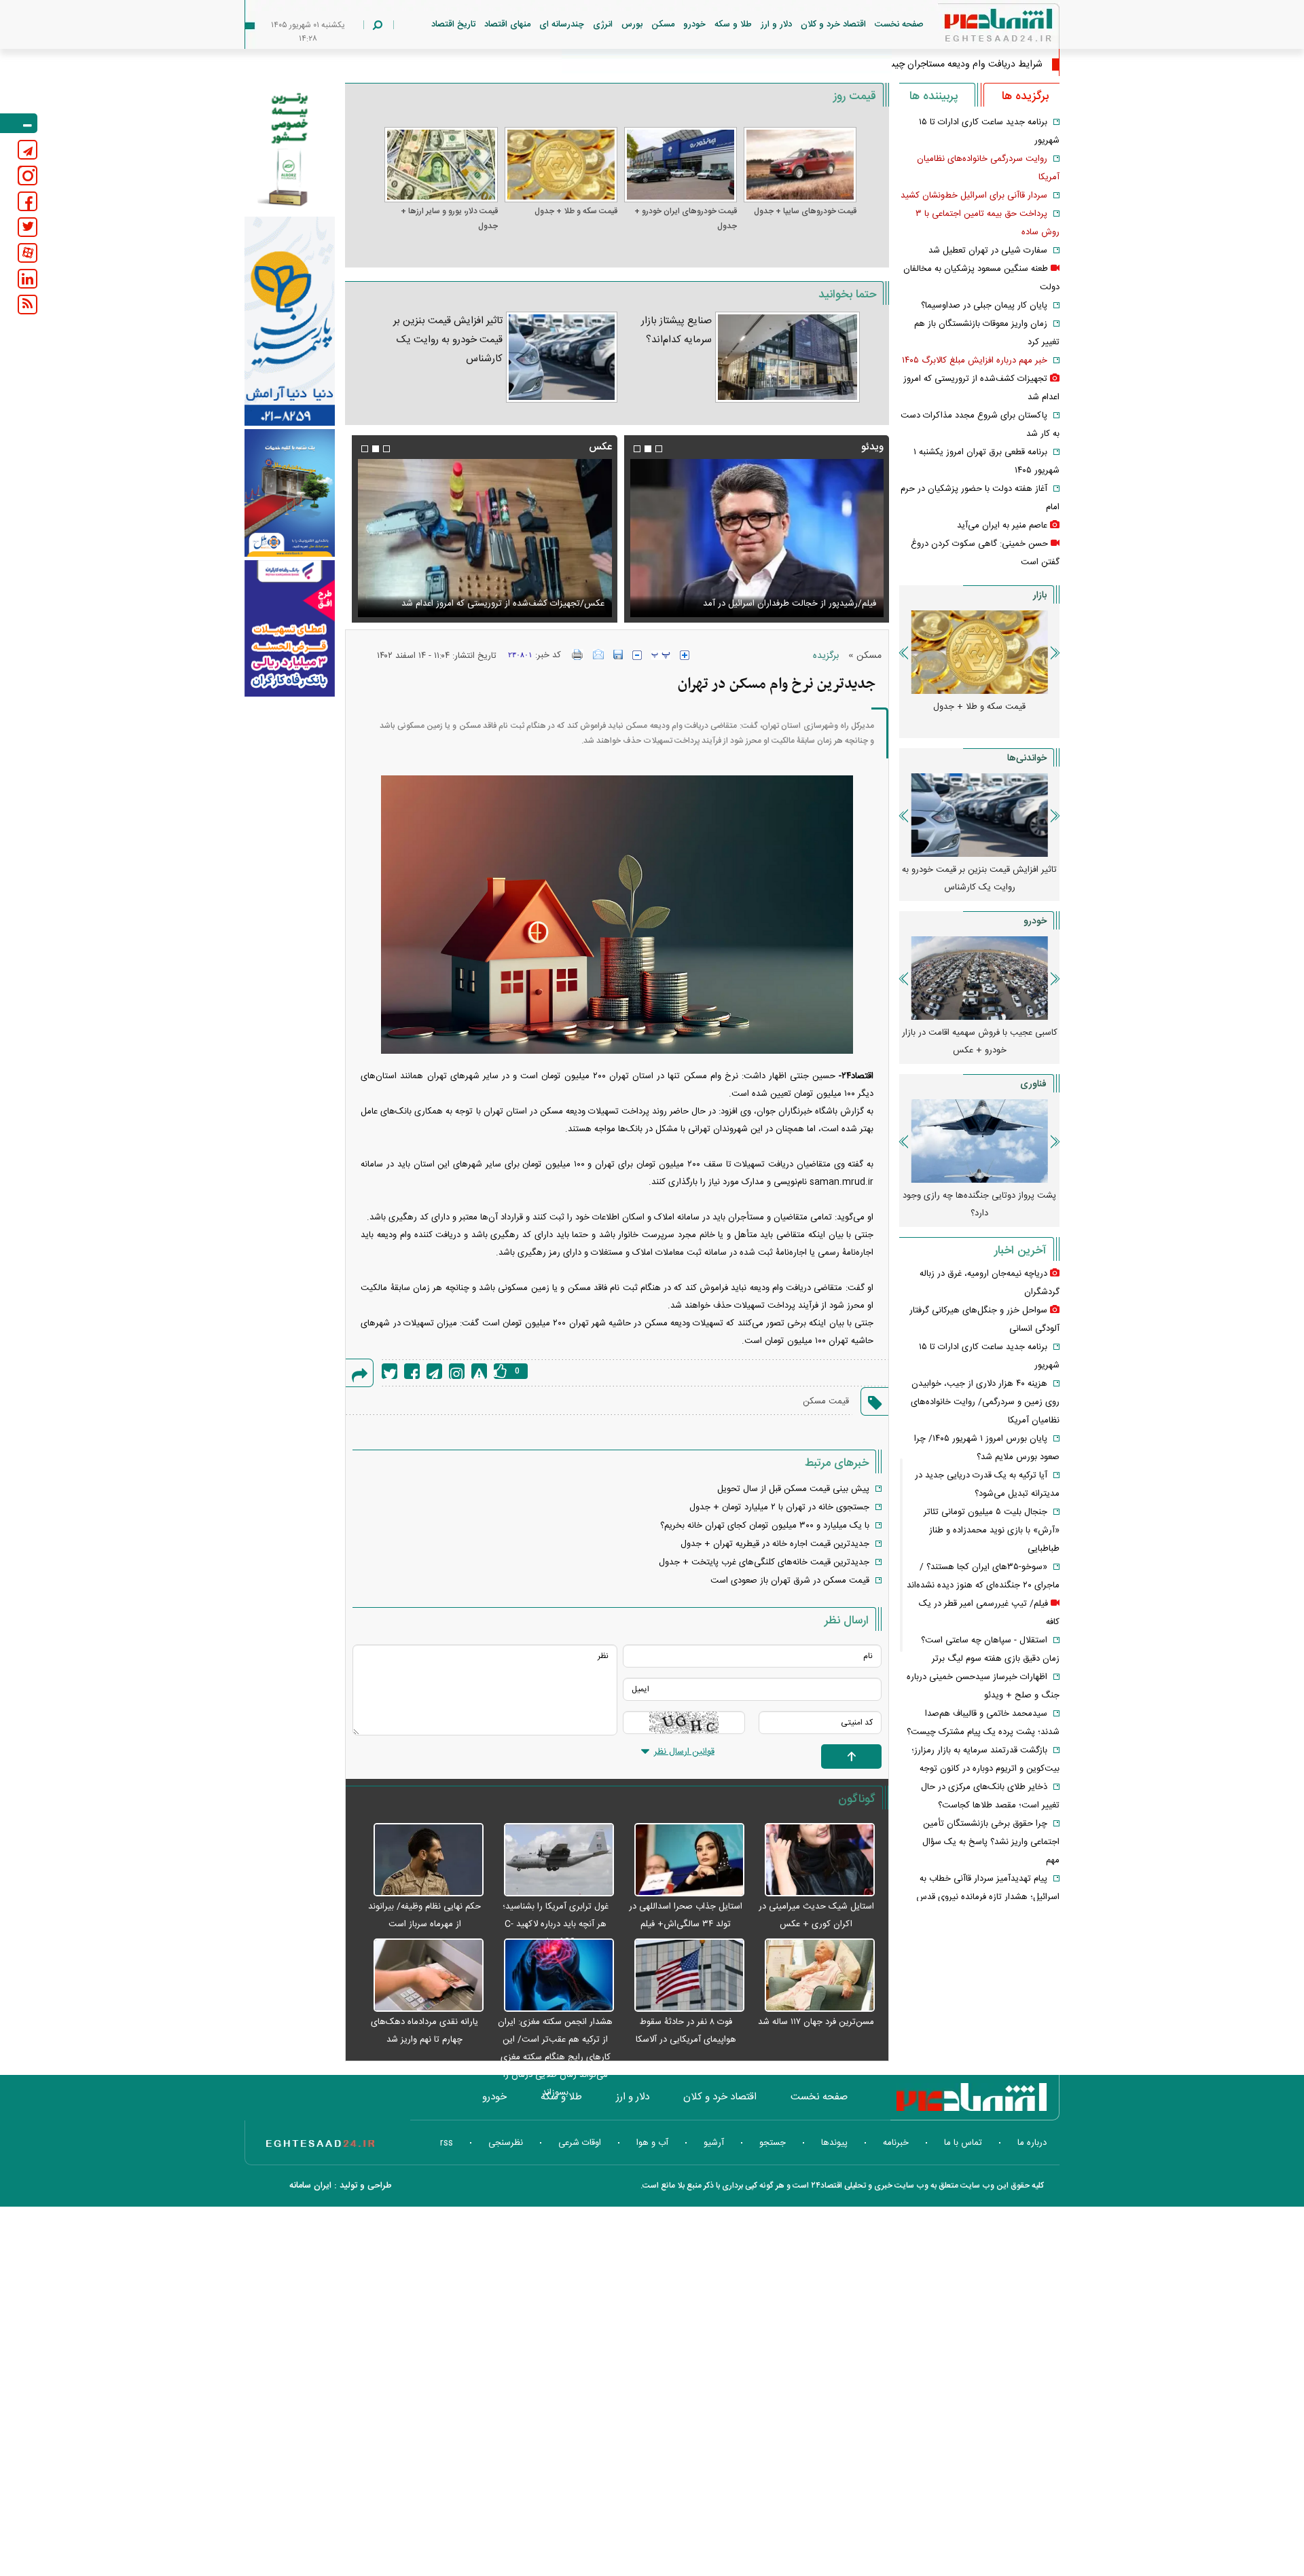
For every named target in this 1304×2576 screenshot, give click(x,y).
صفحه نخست (899, 24)
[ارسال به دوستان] (598, 655)
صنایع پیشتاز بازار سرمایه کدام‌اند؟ (676, 330)
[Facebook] (412, 1371)
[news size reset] (661, 655)
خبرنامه (896, 2143)
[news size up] (685, 655)
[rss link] (28, 305)
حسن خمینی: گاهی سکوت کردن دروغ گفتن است (787, 604)
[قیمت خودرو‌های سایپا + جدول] (800, 165)
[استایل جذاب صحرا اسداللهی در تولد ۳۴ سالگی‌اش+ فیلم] (683, 1860)
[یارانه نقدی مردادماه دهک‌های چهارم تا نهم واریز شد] (421, 1976)
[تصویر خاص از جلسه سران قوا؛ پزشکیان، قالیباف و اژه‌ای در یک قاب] (484, 538)
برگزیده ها (1025, 96)
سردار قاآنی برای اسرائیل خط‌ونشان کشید (974, 196)
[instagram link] (28, 176)
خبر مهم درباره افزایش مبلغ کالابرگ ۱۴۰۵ (975, 361)
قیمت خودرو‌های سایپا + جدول (805, 211)
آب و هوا (652, 2143)
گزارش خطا (479, 1371)
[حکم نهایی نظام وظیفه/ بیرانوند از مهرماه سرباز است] (421, 1860)
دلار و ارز (776, 24)
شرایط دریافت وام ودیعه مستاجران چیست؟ (958, 65)
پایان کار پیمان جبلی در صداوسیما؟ (984, 306)
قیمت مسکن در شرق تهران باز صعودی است (790, 1581)
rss (447, 2143)
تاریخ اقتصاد (453, 24)
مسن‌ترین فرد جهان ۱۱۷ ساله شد (816, 2022)
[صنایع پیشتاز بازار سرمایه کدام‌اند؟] (787, 357)
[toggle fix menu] (19, 123)
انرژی (603, 24)
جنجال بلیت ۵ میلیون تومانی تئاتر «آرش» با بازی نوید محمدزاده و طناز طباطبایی (992, 1530)
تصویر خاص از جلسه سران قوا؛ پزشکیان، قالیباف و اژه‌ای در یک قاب (491, 595)
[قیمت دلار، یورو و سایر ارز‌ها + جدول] (441, 165)
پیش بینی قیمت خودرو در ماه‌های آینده (953, 1033)
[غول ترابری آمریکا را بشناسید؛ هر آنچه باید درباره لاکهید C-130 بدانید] (552, 1860)
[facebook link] (28, 201)
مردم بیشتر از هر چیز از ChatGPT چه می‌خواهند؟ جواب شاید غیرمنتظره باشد (953, 1204)
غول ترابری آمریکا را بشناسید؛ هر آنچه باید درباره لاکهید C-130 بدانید (556, 1924)
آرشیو (714, 2143)
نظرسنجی (506, 2143)
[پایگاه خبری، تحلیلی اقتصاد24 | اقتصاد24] (977, 28)
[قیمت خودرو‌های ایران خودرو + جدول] (681, 165)
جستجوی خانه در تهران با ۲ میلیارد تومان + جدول (779, 1507)
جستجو (773, 2143)
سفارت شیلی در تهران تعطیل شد (988, 251)
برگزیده (826, 656)
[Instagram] (457, 1371)
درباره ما (1032, 2143)
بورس (632, 24)
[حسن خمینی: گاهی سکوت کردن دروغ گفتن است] (757, 538)
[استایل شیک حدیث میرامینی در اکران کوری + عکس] (813, 1860)
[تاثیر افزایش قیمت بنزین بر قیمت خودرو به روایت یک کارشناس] (562, 357)
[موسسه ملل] (290, 493)
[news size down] (637, 655)
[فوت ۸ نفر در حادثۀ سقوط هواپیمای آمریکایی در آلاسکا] (683, 1976)
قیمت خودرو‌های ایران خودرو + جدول (686, 219)
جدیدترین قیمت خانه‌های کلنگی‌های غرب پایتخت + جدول (764, 1562)
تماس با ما (963, 2143)
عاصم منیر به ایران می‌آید (1002, 526)
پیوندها (834, 2143)
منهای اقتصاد (507, 24)
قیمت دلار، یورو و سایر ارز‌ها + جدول (449, 219)
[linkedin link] (28, 279)
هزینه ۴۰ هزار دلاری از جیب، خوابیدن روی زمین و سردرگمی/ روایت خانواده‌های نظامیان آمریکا (985, 1402)
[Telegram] (434, 1371)
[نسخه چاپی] (578, 655)
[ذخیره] (618, 655)
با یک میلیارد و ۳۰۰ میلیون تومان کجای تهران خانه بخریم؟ (765, 1526)
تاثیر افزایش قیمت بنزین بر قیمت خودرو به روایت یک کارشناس (448, 340)
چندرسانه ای (562, 24)
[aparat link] (28, 253)
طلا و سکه (733, 24)
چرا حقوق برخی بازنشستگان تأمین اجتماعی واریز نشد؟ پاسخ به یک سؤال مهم (991, 1842)
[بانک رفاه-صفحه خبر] (290, 628)
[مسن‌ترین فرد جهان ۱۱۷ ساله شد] (813, 1976)
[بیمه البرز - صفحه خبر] (290, 148)
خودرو (694, 24)
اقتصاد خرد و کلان (833, 24)
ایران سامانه (310, 2186)
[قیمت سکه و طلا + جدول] (561, 165)
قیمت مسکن (826, 1401)
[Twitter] (390, 1371)
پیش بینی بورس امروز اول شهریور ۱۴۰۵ (953, 870)
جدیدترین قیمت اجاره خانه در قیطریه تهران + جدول (775, 1544)
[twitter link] (28, 227)
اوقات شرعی (580, 2143)
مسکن (663, 24)
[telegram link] (28, 150)
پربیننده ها (934, 96)
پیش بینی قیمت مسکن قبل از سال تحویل (793, 1489)
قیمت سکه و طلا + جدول (576, 211)
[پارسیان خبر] (290, 321)
